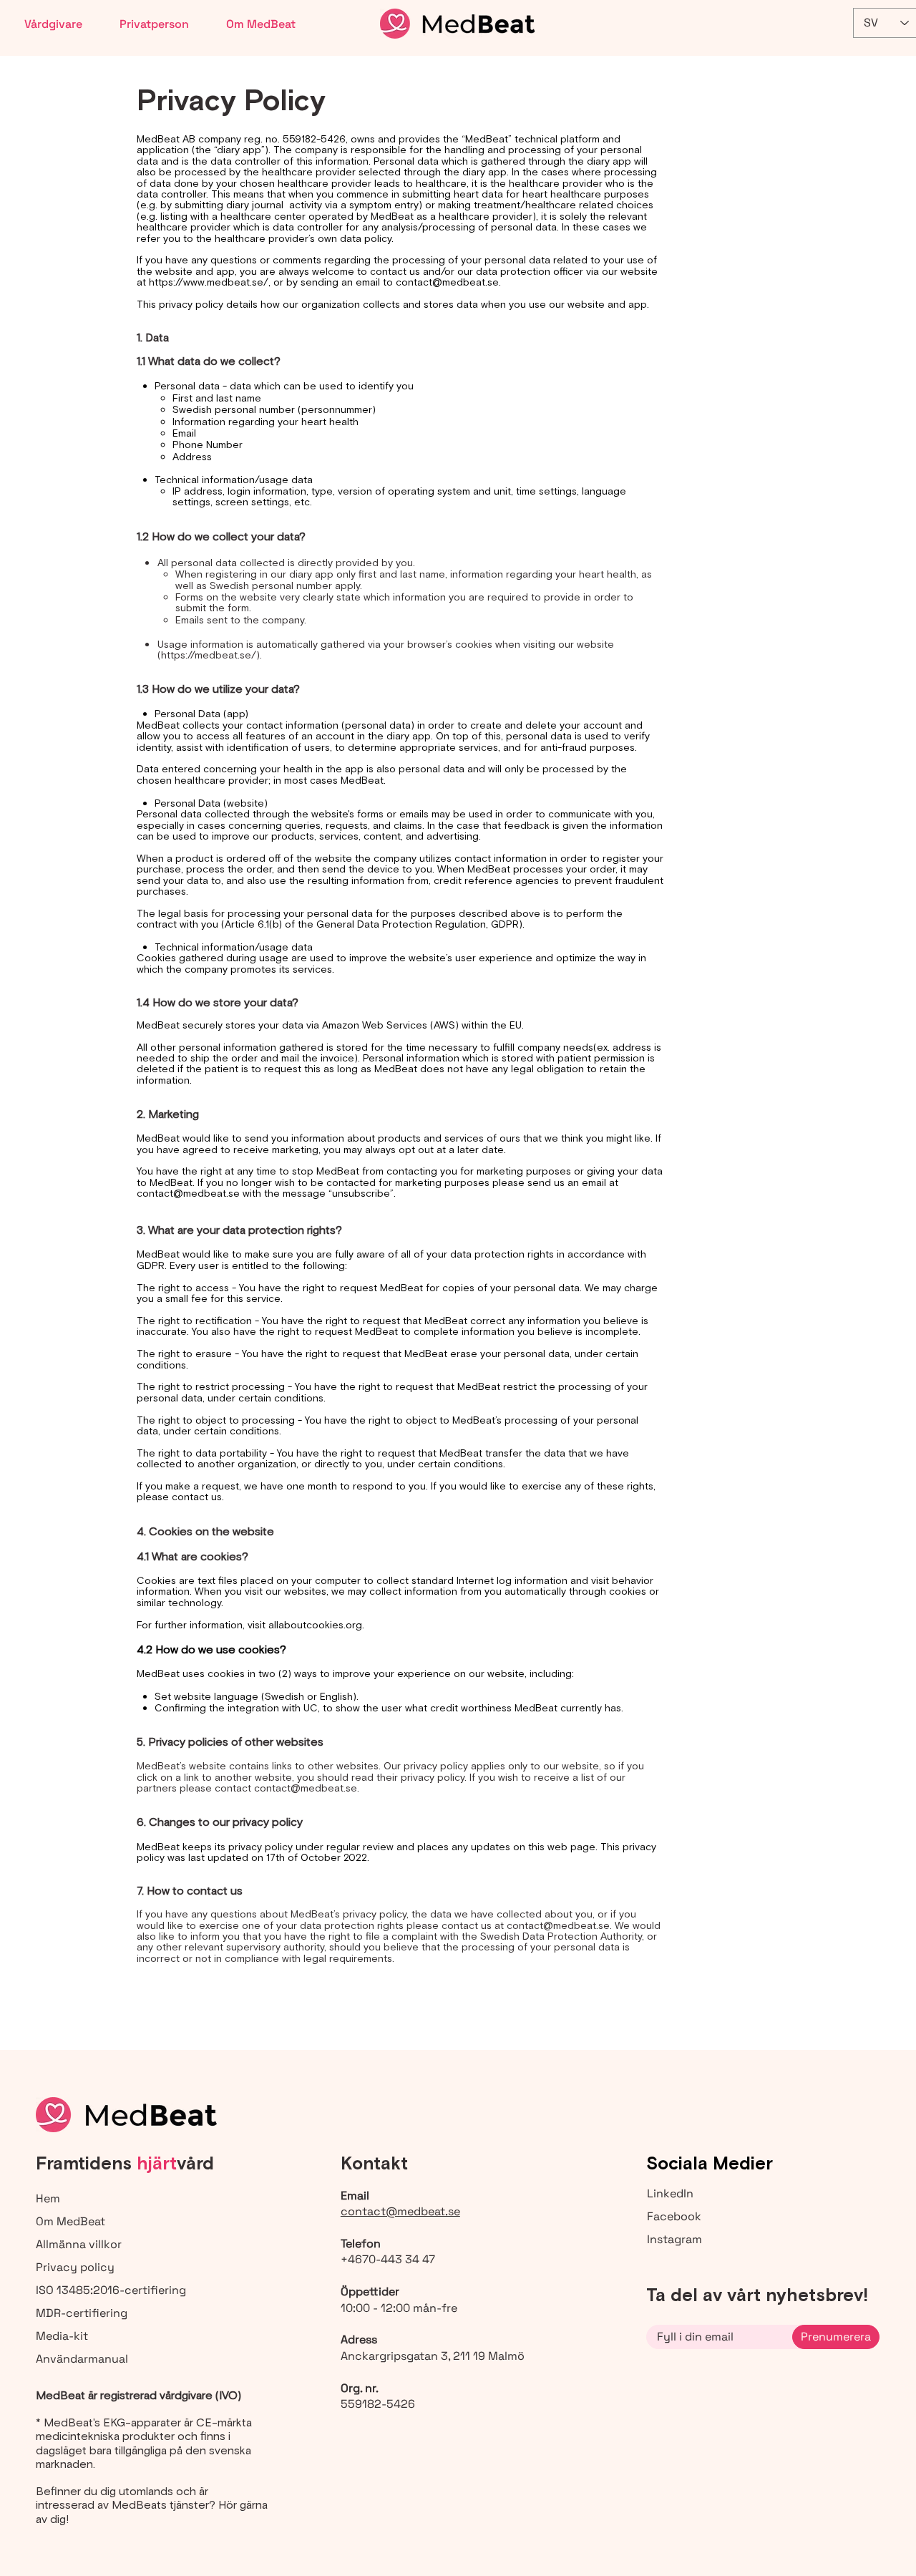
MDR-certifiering (82, 2313)
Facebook (674, 2216)
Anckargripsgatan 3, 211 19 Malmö (433, 2356)
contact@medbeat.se (447, 282)
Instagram (674, 2239)
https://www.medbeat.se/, (210, 282)
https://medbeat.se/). (211, 655)
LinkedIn (670, 2193)
